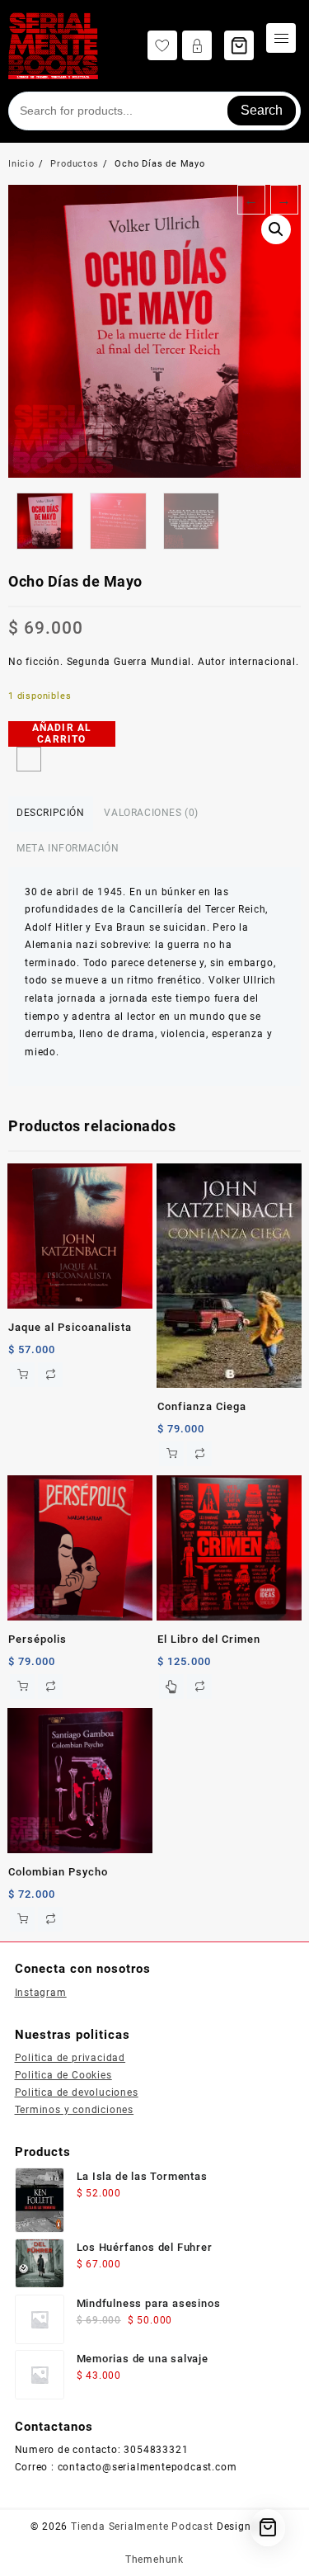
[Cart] (239, 45)
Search (262, 110)
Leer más (171, 1687)
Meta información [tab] (68, 848)
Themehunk (154, 2559)
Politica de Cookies (63, 2075)
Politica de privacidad (70, 2058)
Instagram (41, 1993)
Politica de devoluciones (77, 2092)
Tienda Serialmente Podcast (142, 2526)
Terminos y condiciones (75, 2110)
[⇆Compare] (29, 759)
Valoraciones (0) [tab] (151, 813)
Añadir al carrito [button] (22, 1375)
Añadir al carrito (62, 734)
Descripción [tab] (51, 813)
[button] (276, 229)
